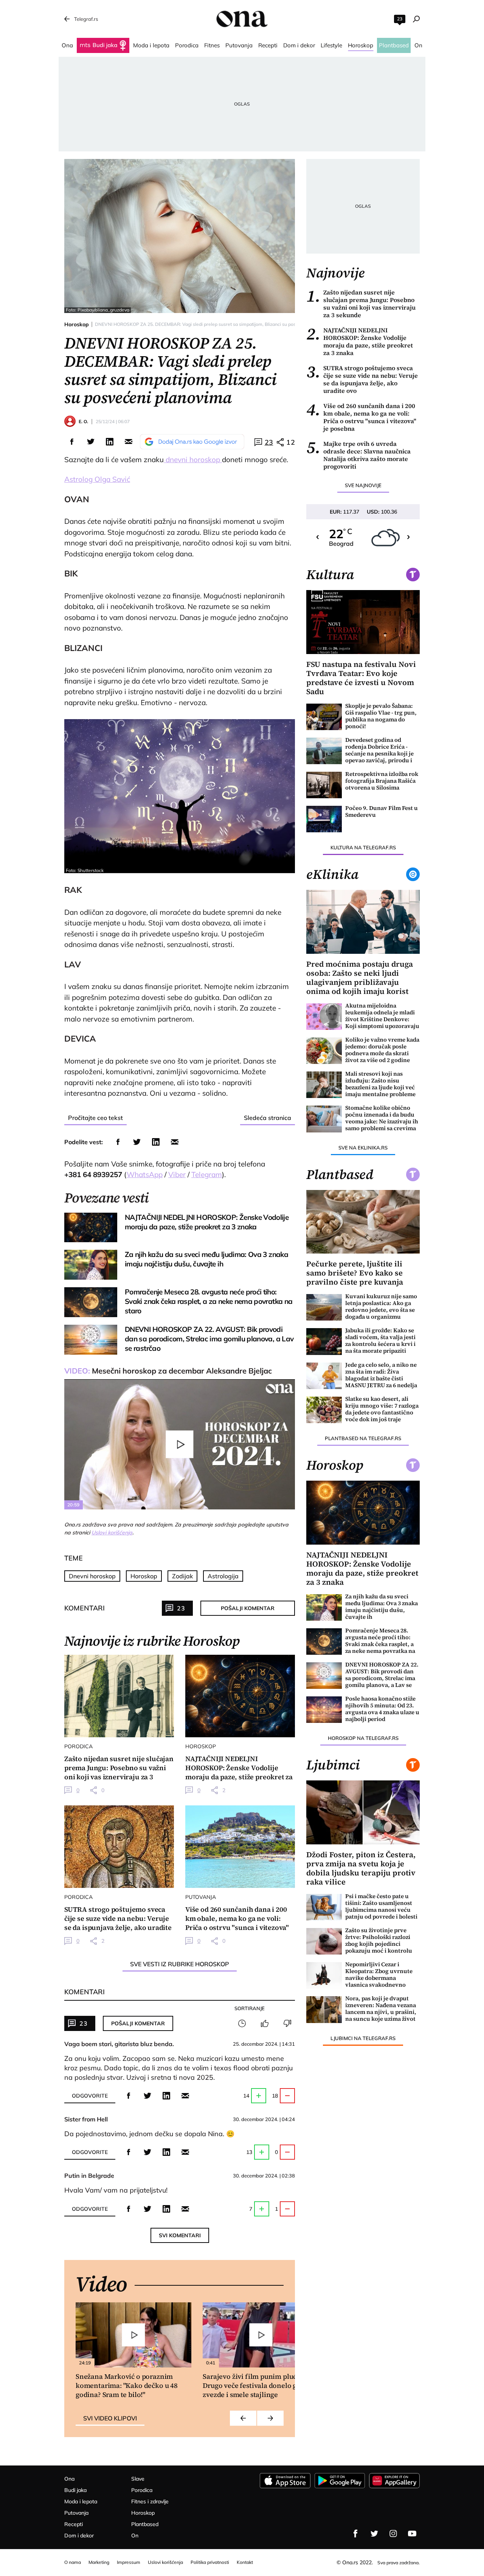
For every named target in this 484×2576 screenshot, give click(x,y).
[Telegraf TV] (412, 2534)
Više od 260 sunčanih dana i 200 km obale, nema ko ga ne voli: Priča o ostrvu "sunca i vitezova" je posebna (361, 417)
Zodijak (182, 1576)
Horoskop (77, 324)
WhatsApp (145, 1174)
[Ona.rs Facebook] (355, 2534)
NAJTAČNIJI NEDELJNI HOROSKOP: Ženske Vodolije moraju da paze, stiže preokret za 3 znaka (360, 341)
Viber (177, 1174)
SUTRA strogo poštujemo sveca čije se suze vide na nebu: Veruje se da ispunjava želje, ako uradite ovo (362, 379)
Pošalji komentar (248, 1608)
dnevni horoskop (193, 459)
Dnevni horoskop (92, 1576)
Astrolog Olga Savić (97, 479)
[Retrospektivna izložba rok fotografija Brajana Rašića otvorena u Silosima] (324, 785)
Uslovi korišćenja (112, 1533)
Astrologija (223, 1576)
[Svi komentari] (242, 2023)
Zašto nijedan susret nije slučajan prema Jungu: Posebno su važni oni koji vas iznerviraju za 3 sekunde (361, 304)
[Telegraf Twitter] (374, 2534)
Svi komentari (180, 2235)
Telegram (207, 1174)
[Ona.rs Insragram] (393, 2534)
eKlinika (332, 874)
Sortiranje (250, 2008)
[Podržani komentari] (265, 2023)
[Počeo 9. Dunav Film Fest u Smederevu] (324, 819)
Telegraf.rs (86, 19)
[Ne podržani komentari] (287, 2023)
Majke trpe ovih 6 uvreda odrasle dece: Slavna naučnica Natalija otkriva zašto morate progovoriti (358, 455)
